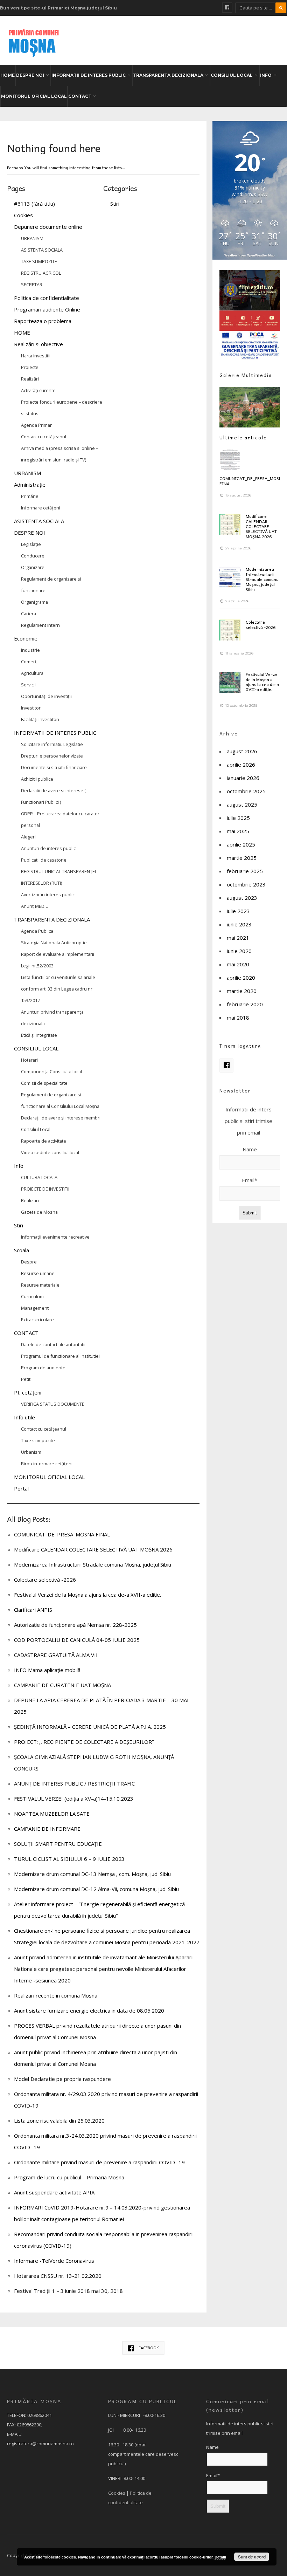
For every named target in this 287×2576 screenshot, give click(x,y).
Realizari (30, 1200)
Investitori (31, 708)
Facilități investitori (40, 719)
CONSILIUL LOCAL (232, 75)
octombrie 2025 (246, 791)
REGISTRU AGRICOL (41, 273)
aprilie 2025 (241, 844)
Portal (21, 1488)
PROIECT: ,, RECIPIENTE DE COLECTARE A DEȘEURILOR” (84, 1742)
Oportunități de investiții (46, 696)
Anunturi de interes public (48, 848)
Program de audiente (43, 1368)
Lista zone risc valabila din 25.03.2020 (59, 2121)
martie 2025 (242, 858)
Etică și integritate (39, 1035)
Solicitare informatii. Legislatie (52, 744)
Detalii (220, 2557)
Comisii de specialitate (44, 1083)
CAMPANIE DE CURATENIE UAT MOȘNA (62, 1685)
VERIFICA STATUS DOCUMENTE (53, 1404)
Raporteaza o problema (43, 321)
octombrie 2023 (246, 884)
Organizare (33, 567)
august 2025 (242, 804)
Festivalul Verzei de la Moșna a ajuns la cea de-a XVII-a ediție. (87, 1595)
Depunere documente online (48, 227)
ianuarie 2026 (243, 778)
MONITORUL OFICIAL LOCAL (34, 96)
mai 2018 (238, 1018)
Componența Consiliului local (51, 1071)
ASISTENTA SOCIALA (42, 250)
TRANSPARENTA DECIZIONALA (168, 75)
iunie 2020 (239, 951)
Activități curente (38, 390)
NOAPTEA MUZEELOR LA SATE (52, 1814)
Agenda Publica (37, 931)
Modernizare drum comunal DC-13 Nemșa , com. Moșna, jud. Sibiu (92, 1874)
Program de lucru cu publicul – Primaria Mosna (69, 2177)
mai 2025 (238, 831)
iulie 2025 (238, 818)
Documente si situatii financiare (54, 767)
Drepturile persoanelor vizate (52, 756)
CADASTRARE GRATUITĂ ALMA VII (56, 1655)
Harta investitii (36, 356)
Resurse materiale (40, 1285)
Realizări (30, 379)
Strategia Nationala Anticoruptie (54, 943)
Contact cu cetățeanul (44, 437)
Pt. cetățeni (28, 1392)
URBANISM (32, 238)
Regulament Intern (40, 625)
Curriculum (32, 1296)
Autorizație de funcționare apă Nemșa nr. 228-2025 (75, 1625)
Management (35, 1308)
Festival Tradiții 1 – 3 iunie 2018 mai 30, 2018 (68, 2291)
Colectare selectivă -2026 (45, 1580)
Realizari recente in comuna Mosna (56, 1995)
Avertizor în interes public (48, 895)
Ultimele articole (243, 437)
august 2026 (242, 751)
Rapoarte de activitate (44, 1141)
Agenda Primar (36, 425)
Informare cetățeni (41, 508)
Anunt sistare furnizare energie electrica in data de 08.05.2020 (89, 2010)
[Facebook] (227, 8)
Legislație (31, 544)
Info (19, 1166)
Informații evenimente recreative (55, 1237)
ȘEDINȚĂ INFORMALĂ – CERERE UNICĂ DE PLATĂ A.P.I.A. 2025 (90, 1727)
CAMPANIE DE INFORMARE (47, 1829)
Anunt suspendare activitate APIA (54, 2192)
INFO (266, 75)
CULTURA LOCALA (39, 1177)
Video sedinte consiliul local (50, 1152)
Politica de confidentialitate (47, 298)
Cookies (23, 215)
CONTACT (80, 96)
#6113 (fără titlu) (34, 204)
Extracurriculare (37, 1320)
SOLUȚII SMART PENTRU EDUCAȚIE (58, 1844)
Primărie (30, 496)
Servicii (28, 685)
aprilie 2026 (241, 765)
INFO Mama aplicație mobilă (47, 1670)
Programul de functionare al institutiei (60, 1356)
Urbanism (31, 1452)
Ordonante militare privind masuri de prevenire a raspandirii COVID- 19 (99, 2162)
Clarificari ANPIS (33, 1610)
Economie (26, 638)
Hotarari (29, 1060)
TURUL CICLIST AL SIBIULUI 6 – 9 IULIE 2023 (69, 1859)
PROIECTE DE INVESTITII (45, 1189)
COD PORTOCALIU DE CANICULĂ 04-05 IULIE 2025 (77, 1640)
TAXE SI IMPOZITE (39, 261)
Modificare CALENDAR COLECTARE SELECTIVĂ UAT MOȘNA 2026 (93, 1549)
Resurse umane (38, 1273)
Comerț (29, 662)
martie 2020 (242, 991)
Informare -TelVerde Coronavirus (54, 2261)
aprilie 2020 (241, 978)
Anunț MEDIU (35, 906)
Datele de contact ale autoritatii (53, 1344)
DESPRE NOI (30, 75)
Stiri (19, 1225)
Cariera (29, 614)
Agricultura (32, 673)
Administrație (30, 485)
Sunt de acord (252, 2557)
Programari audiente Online (47, 309)
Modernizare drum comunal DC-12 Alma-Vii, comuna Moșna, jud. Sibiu (96, 1889)
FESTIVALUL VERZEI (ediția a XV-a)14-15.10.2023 (74, 1799)
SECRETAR (32, 285)
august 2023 (242, 898)
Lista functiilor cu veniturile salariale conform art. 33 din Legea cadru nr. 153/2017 (58, 989)
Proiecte (30, 367)
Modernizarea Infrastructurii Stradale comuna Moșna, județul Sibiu (93, 1564)
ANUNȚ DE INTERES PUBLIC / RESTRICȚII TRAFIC (74, 1783)
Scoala (22, 1250)
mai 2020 (238, 964)
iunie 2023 (239, 924)
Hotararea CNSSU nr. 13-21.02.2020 (58, 2276)
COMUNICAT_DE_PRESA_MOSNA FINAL (62, 1534)
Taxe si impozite (38, 1440)
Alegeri (28, 837)
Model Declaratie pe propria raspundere (62, 2079)
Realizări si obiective (38, 344)
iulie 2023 (238, 911)
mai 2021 (238, 938)
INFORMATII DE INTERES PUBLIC (89, 75)
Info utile (24, 1417)
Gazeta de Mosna (39, 1212)
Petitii (27, 1379)
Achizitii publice (37, 779)
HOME (8, 75)
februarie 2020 (245, 1004)
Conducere (33, 556)
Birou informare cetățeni (47, 1464)
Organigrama (34, 602)
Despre (29, 1262)
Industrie (30, 650)
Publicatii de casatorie (44, 860)
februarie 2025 (245, 871)
